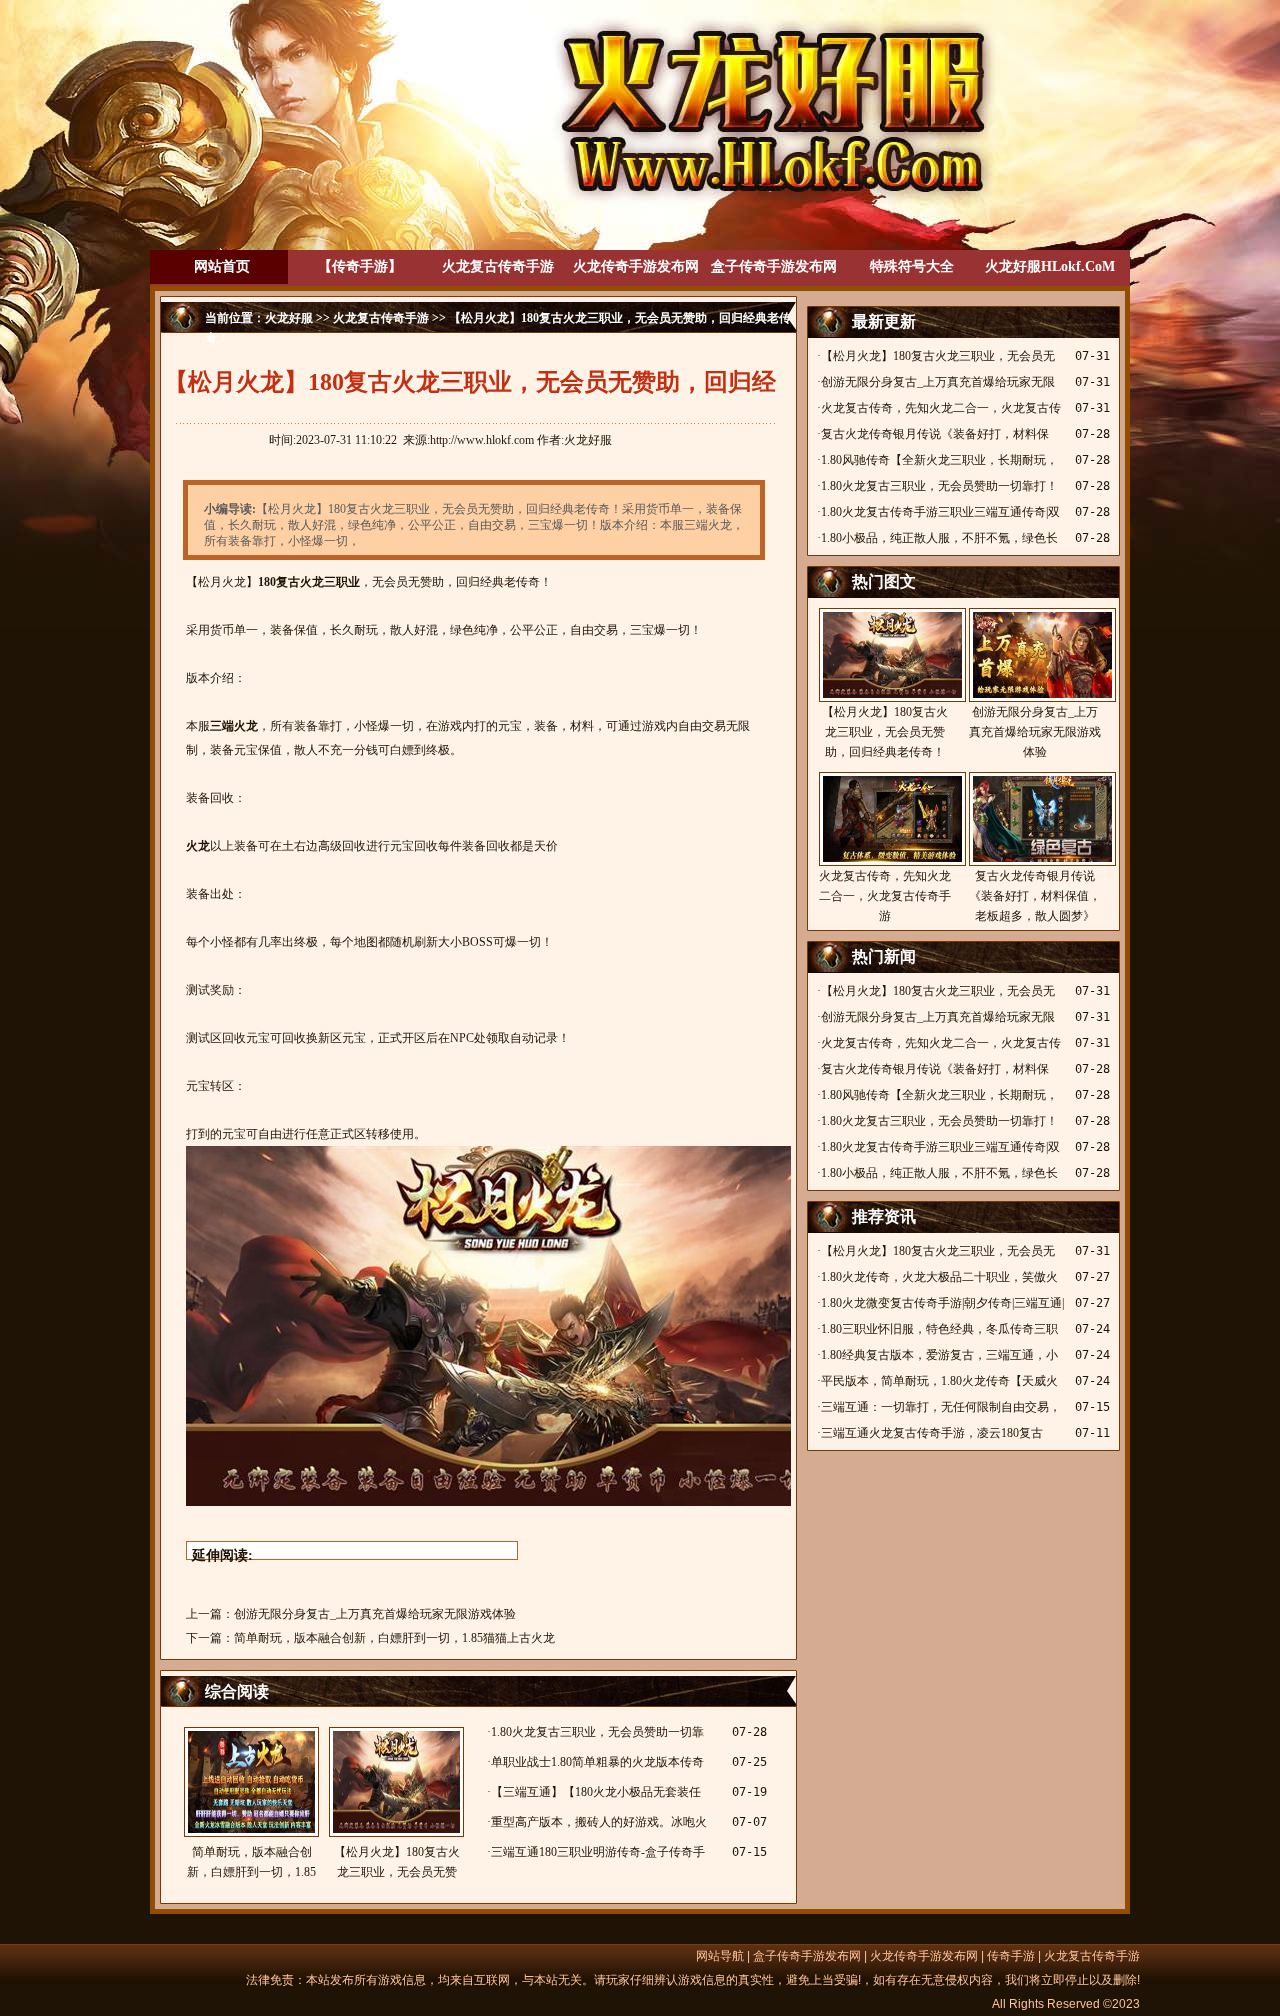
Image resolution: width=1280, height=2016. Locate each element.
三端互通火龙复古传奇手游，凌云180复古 (932, 1433)
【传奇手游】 (360, 266)
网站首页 (222, 266)
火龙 (198, 846)
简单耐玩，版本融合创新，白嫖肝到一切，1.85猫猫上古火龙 (394, 1638)
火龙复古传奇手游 (498, 266)
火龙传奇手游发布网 (636, 266)
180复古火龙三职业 (309, 582)
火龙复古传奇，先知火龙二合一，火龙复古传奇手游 (885, 896)
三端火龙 (234, 726)
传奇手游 (1011, 1956)
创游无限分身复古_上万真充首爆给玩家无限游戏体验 (375, 1614)
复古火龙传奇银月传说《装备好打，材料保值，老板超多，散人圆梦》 (1035, 896)
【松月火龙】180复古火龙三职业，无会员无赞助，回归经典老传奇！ (397, 1863)
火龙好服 (289, 318)
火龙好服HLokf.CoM (1050, 266)
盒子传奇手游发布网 (774, 266)
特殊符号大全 (912, 266)
